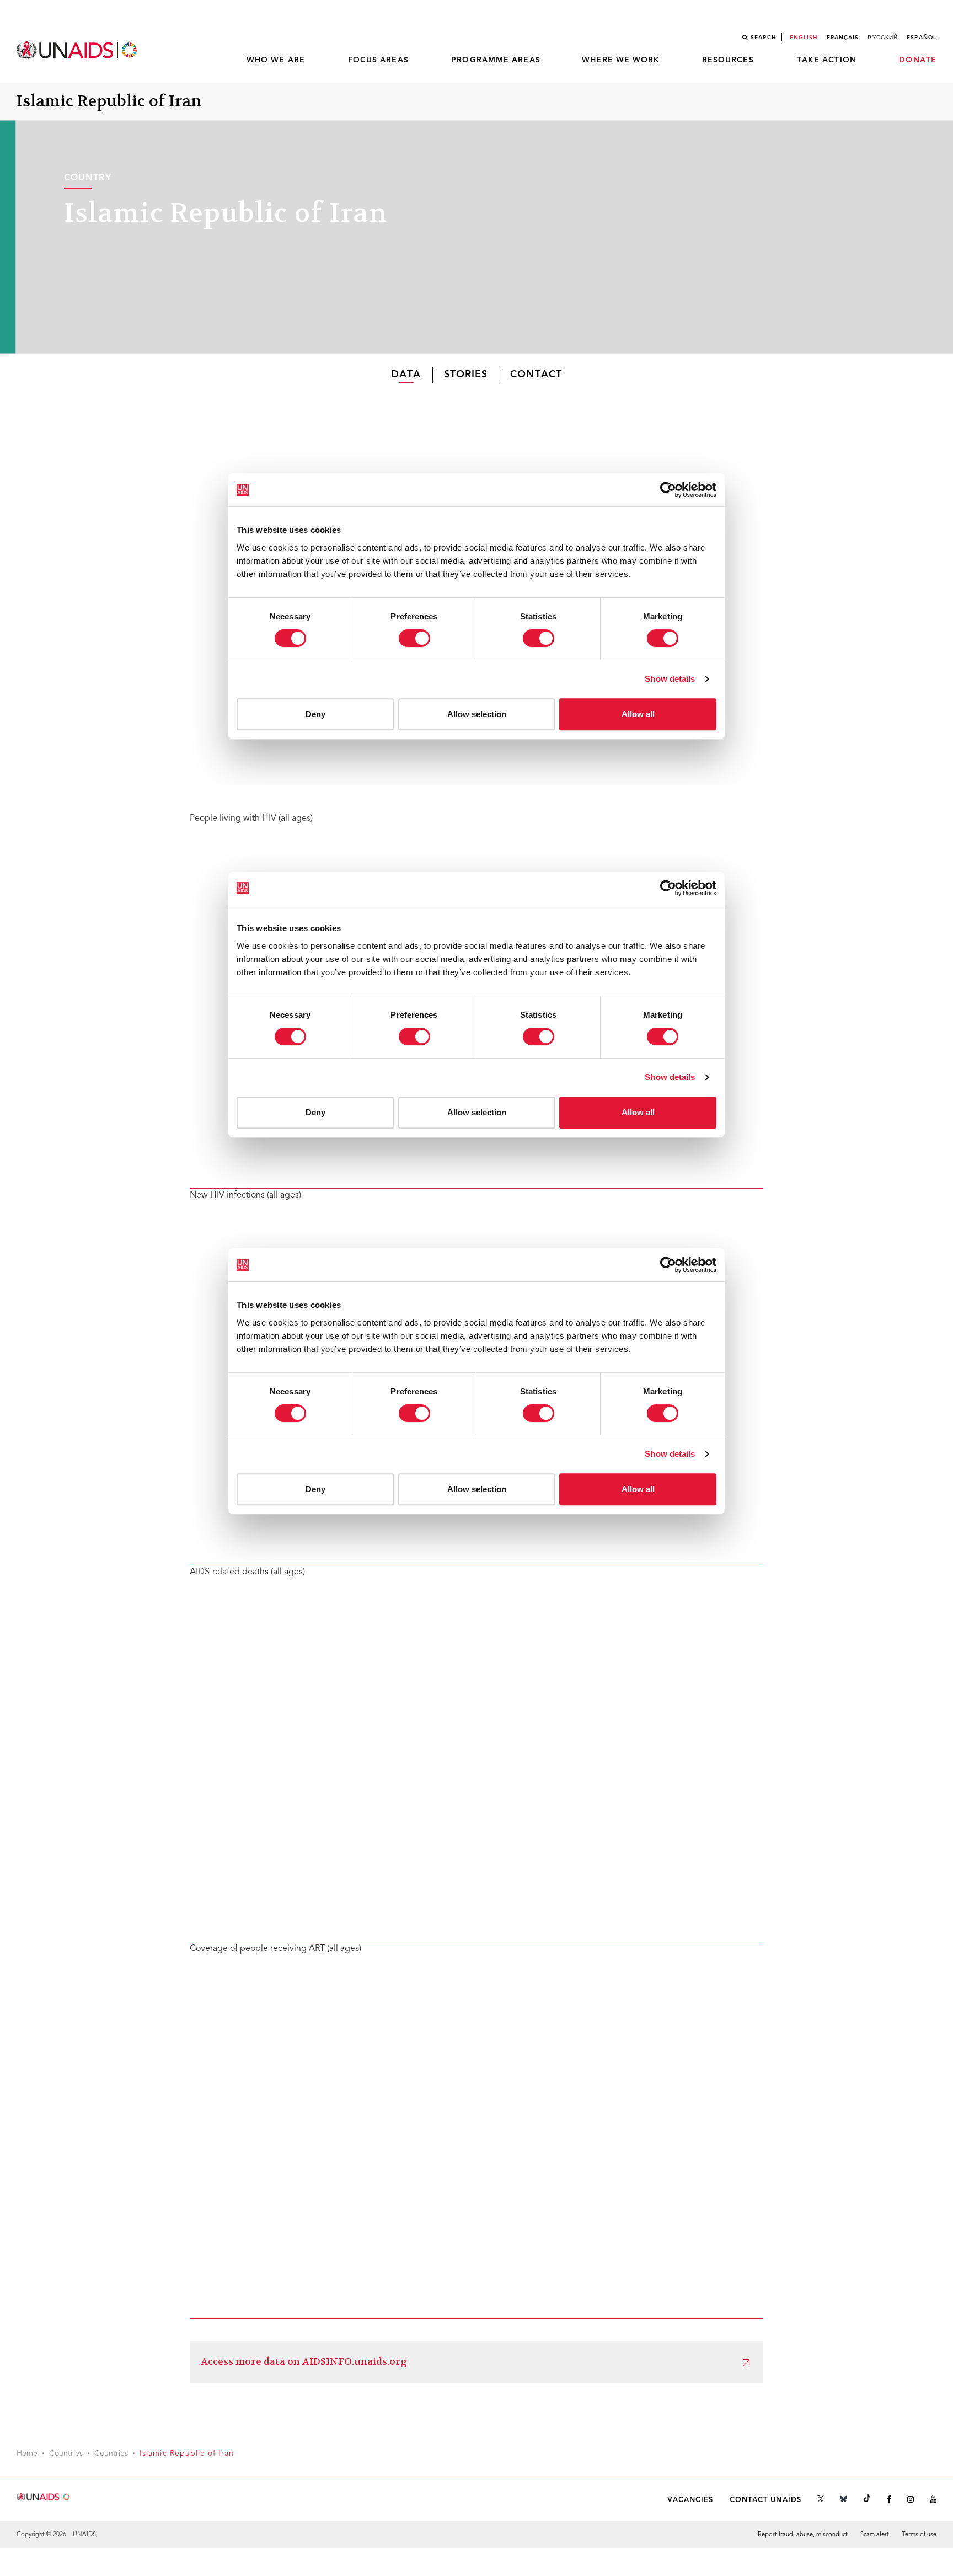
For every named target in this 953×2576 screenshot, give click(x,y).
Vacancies (690, 2500)
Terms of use (919, 2535)
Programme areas (496, 60)
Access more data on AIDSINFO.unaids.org (304, 2362)
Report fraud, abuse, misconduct (803, 2535)
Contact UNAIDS (765, 2500)
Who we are (276, 60)
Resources (728, 60)
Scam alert (875, 2535)
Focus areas (378, 60)
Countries (66, 2454)
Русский (883, 38)
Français (843, 38)
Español (922, 38)
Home (27, 2454)
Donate (918, 60)
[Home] (78, 50)
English (804, 38)
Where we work (621, 60)
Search (763, 38)
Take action (827, 60)
